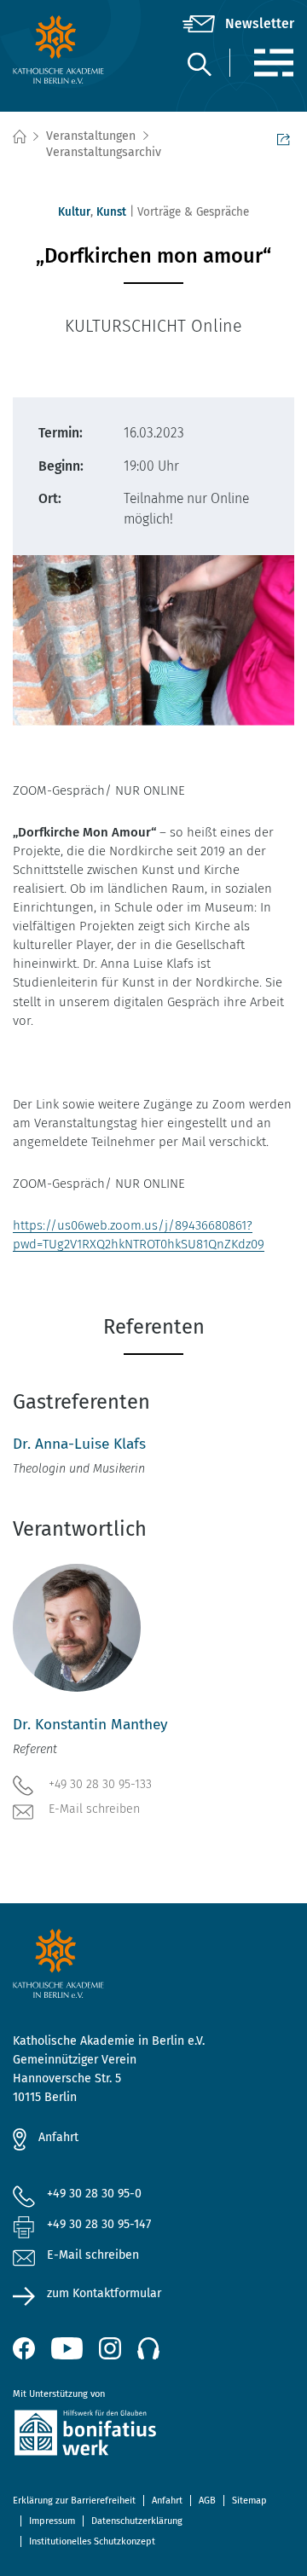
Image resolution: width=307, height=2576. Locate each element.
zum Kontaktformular (104, 2293)
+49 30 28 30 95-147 (99, 2224)
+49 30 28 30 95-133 (100, 1784)
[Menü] (273, 63)
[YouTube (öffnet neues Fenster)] (67, 2348)
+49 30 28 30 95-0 (94, 2194)
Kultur (74, 212)
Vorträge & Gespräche (193, 212)
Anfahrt (58, 2137)
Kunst (111, 212)
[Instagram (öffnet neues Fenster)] (110, 2348)
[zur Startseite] (60, 49)
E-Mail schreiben (94, 1809)
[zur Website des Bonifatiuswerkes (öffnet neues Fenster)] (153, 2436)
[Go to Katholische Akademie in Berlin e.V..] (19, 137)
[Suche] (199, 64)
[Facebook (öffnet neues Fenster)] (24, 2348)
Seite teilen (286, 137)
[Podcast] (148, 2348)
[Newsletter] (238, 24)
